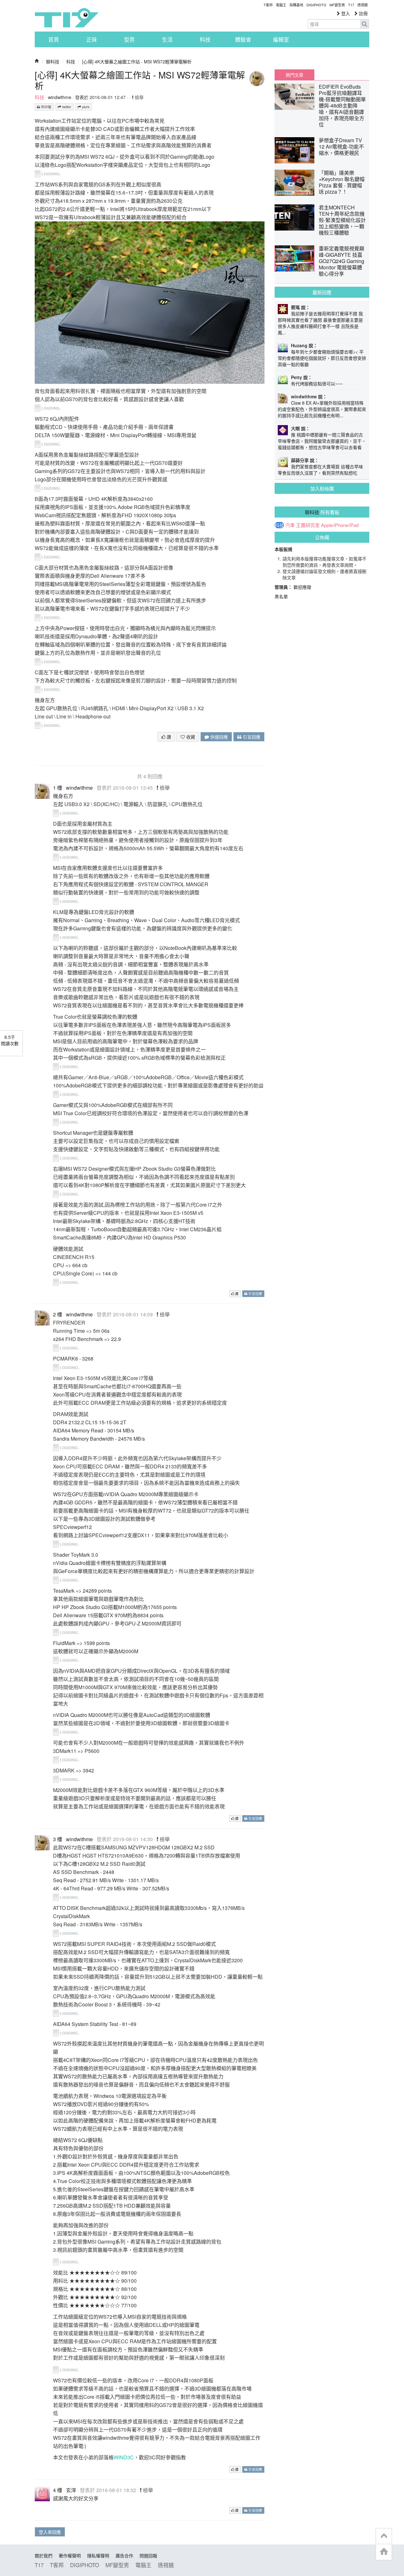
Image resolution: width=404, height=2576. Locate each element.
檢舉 (139, 97)
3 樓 (58, 1839)
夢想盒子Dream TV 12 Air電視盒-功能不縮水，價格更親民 (341, 146)
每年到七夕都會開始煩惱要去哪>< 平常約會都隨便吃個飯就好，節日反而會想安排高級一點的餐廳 (322, 358)
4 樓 (58, 2490)
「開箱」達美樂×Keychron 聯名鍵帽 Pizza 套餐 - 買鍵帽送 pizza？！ (342, 182)
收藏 (190, 737)
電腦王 (281, 5)
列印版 (46, 107)
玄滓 (71, 2490)
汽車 (290, 525)
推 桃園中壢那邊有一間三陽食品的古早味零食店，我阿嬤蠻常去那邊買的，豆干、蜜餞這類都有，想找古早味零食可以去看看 (322, 441)
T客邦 (268, 5)
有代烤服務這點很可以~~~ (317, 383)
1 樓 (58, 788)
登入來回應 (50, 2532)
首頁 (54, 39)
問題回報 (148, 2556)
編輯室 (281, 39)
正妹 (92, 39)
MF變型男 (337, 5)
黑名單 (281, 596)
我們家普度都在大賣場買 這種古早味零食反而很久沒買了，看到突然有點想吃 (320, 470)
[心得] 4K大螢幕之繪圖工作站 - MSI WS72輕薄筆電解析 (137, 61)
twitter (66, 107)
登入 (345, 13)
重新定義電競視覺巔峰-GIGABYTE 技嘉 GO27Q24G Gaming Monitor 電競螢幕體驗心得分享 (342, 261)
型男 (129, 39)
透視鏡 (362, 5)
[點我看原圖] (50, 173)
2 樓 (58, 1314)
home (384, 2552)
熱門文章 (294, 75)
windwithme (60, 97)
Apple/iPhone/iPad (340, 525)
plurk (85, 107)
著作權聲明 (70, 2556)
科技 (205, 39)
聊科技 (53, 61)
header (384, 2536)
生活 (167, 39)
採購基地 (296, 5)
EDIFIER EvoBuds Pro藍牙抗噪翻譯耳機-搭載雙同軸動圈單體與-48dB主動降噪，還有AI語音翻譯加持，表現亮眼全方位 (342, 105)
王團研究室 (308, 525)
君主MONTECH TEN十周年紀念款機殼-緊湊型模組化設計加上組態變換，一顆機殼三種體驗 (342, 220)
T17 (67, 18)
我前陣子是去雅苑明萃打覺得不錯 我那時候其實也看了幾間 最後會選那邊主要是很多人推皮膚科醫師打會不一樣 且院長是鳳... (320, 323)
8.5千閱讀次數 (10, 1040)
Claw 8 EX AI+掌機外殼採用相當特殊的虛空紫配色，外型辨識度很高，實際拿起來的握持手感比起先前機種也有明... (322, 409)
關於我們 (44, 2556)
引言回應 (251, 737)
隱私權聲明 (98, 2556)
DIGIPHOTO (316, 5)
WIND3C (124, 2457)
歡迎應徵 (302, 587)
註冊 (363, 13)
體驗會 (243, 39)
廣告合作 (124, 2556)
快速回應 (218, 737)
